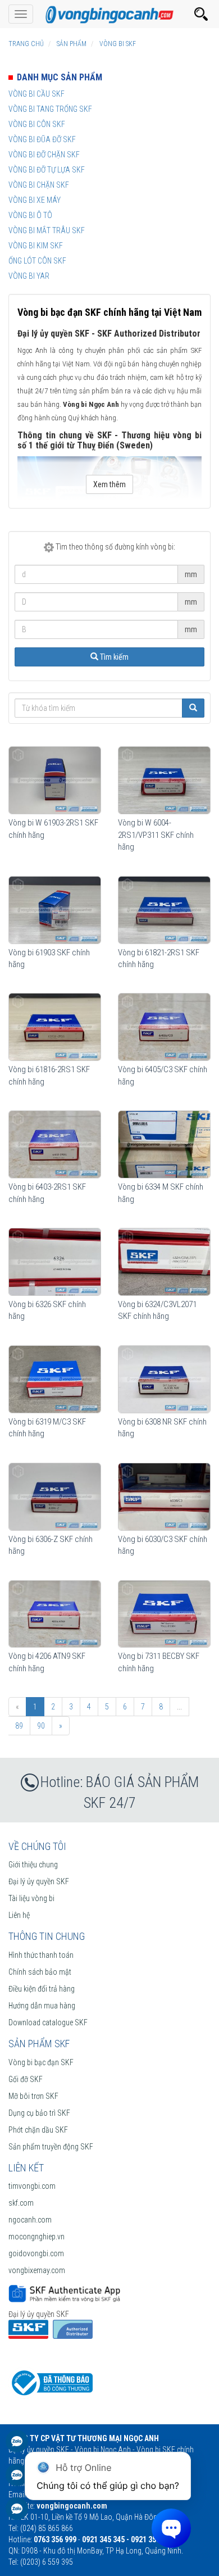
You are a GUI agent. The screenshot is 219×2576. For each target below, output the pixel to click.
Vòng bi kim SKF (36, 246)
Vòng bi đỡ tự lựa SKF (47, 170)
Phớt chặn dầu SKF (38, 2130)
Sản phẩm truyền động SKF (51, 2147)
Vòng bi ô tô (30, 215)
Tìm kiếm (113, 657)
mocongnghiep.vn (36, 2237)
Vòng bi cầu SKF (36, 94)
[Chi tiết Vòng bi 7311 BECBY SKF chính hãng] (164, 1614)
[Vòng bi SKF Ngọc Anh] (109, 14)
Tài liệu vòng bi (31, 1898)
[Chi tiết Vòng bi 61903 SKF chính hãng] (55, 910)
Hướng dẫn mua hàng (42, 2006)
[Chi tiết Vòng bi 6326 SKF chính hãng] (55, 1262)
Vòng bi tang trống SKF (50, 109)
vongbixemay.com (37, 2270)
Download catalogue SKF (48, 2022)
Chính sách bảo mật (40, 1972)
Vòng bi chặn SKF (39, 185)
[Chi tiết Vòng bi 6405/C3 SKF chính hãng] (164, 1027)
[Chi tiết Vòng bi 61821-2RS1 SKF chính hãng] (164, 910)
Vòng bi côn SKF (37, 124)
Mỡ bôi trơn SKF (33, 2096)
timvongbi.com (32, 2186)
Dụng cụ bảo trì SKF (39, 2113)
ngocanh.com (30, 2220)
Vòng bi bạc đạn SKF (41, 2062)
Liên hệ (19, 1915)
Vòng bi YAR (29, 276)
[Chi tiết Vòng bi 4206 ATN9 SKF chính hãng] (55, 1614)
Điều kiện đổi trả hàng (42, 1989)
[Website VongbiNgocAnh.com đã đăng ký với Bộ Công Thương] (51, 2382)
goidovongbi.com (36, 2253)
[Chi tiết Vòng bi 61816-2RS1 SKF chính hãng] (55, 1027)
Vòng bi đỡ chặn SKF (44, 155)
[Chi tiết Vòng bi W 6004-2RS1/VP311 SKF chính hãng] (164, 780)
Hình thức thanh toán (41, 1955)
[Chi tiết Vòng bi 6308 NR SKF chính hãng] (164, 1379)
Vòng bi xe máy (35, 200)
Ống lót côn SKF (37, 261)
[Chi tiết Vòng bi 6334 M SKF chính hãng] (164, 1144)
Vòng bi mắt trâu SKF (47, 230)
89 (19, 1726)
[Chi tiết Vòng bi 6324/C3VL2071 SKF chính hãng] (164, 1262)
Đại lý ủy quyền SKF (39, 1881)
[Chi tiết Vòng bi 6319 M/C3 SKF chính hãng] (55, 1379)
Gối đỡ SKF (26, 2079)
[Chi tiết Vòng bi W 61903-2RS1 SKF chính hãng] (55, 780)
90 (41, 1726)
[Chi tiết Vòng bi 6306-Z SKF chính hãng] (55, 1497)
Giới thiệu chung (33, 1865)
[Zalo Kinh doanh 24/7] (17, 2447)
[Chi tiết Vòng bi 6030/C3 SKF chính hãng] (164, 1497)
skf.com (21, 2203)
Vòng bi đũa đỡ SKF (42, 139)
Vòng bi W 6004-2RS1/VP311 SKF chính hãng (156, 835)
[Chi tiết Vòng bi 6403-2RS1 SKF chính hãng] (55, 1144)
